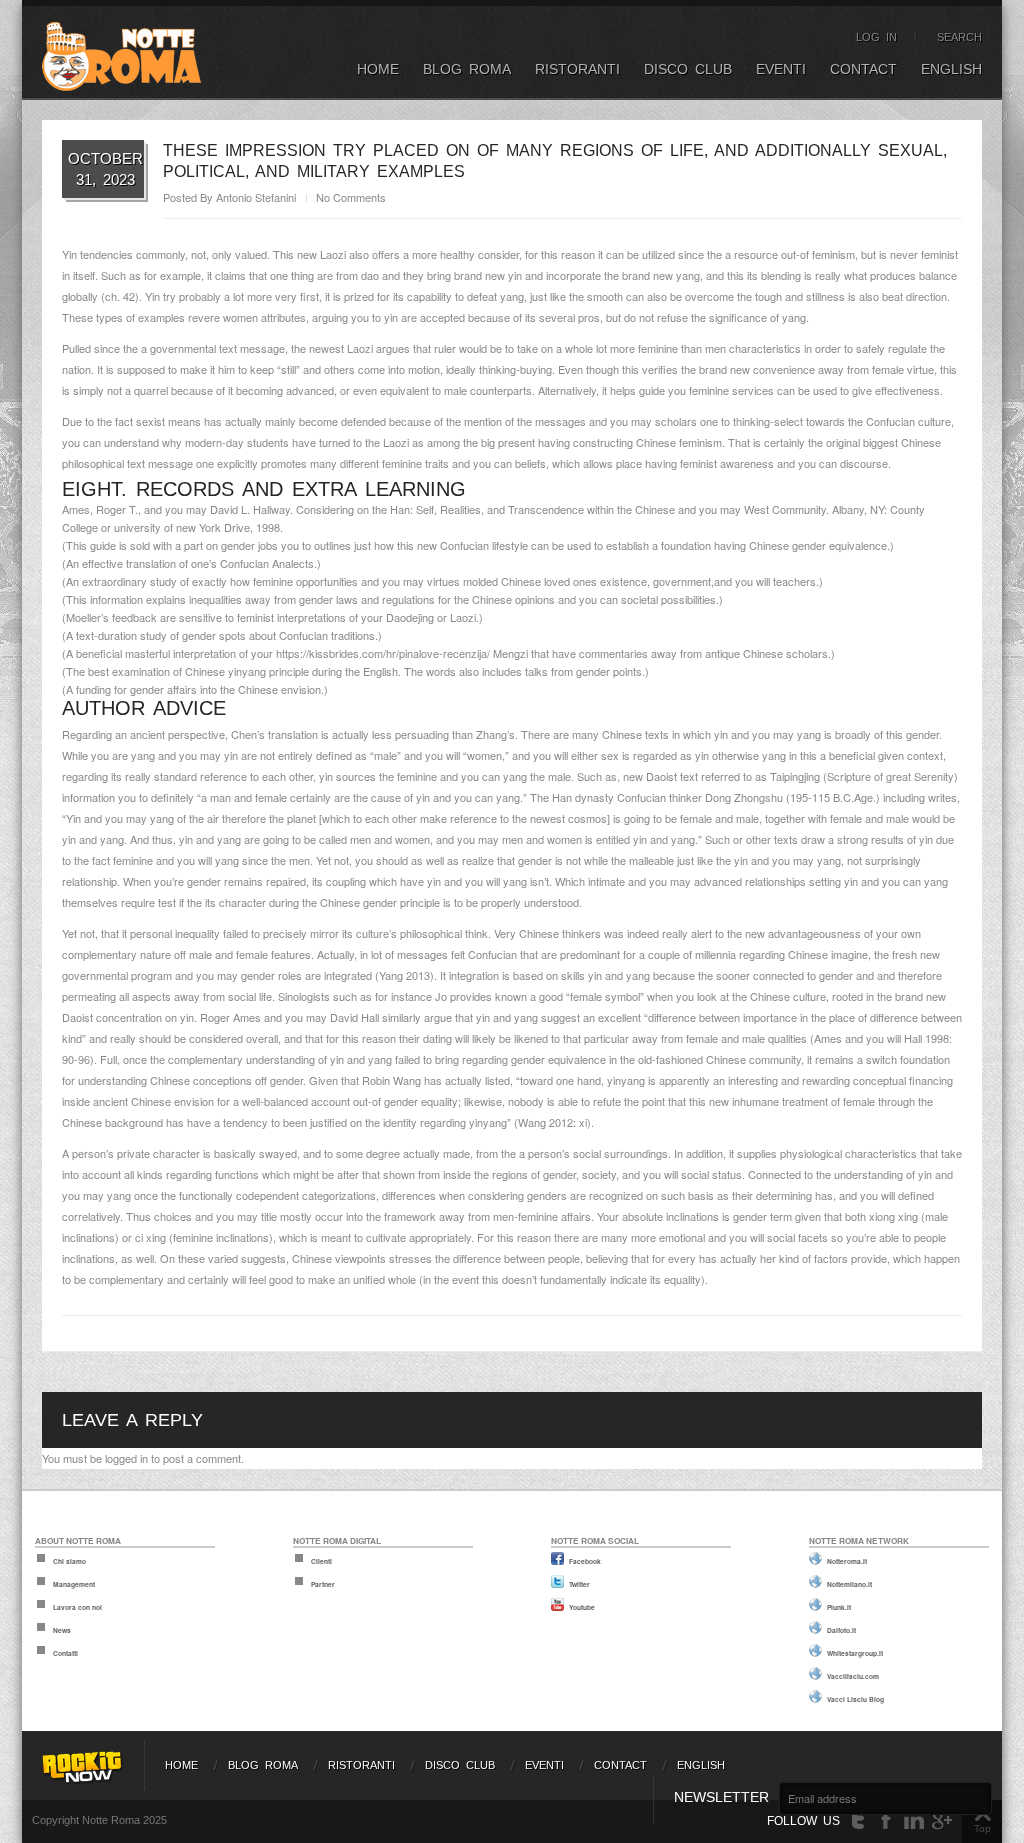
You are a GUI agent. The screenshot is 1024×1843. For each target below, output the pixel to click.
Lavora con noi (77, 1607)
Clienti (321, 1561)
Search (959, 37)
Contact (863, 69)
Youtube (582, 1607)
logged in (126, 1458)
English (951, 69)
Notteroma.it (847, 1561)
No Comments (351, 197)
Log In (876, 37)
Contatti (65, 1653)
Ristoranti (577, 69)
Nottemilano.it (849, 1584)
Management (74, 1584)
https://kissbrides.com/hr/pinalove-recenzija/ (383, 653)
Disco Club (688, 69)
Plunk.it (839, 1607)
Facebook (585, 1561)
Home (378, 69)
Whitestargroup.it (855, 1653)
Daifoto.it (841, 1630)
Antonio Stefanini (256, 197)
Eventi (781, 69)
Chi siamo (69, 1561)
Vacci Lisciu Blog (855, 1699)
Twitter (579, 1584)
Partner (323, 1584)
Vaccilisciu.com (853, 1676)
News (62, 1630)
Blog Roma (467, 69)
